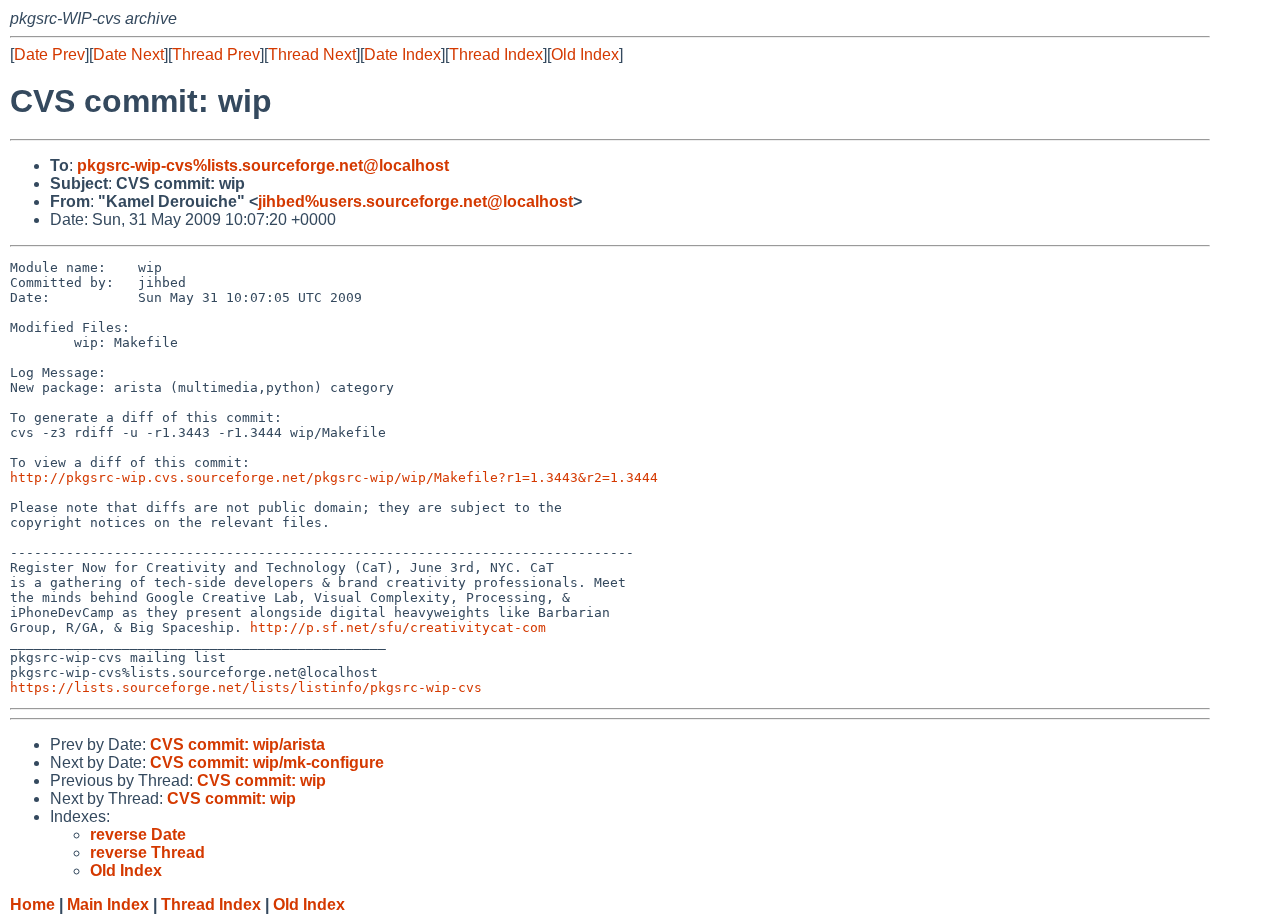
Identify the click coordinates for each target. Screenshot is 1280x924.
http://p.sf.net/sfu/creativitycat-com (398, 627)
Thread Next (312, 54)
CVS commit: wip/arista (237, 744)
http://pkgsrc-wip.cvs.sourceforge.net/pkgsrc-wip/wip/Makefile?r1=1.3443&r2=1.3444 (334, 477)
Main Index (108, 904)
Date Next (128, 54)
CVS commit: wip (261, 780)
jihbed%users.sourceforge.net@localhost (415, 201)
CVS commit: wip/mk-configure (267, 762)
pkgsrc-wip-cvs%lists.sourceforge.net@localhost (263, 165)
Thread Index (496, 54)
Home (32, 904)
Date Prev (49, 54)
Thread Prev (216, 54)
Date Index (402, 54)
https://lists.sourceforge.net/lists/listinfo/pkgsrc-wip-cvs (246, 687)
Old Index (585, 54)
